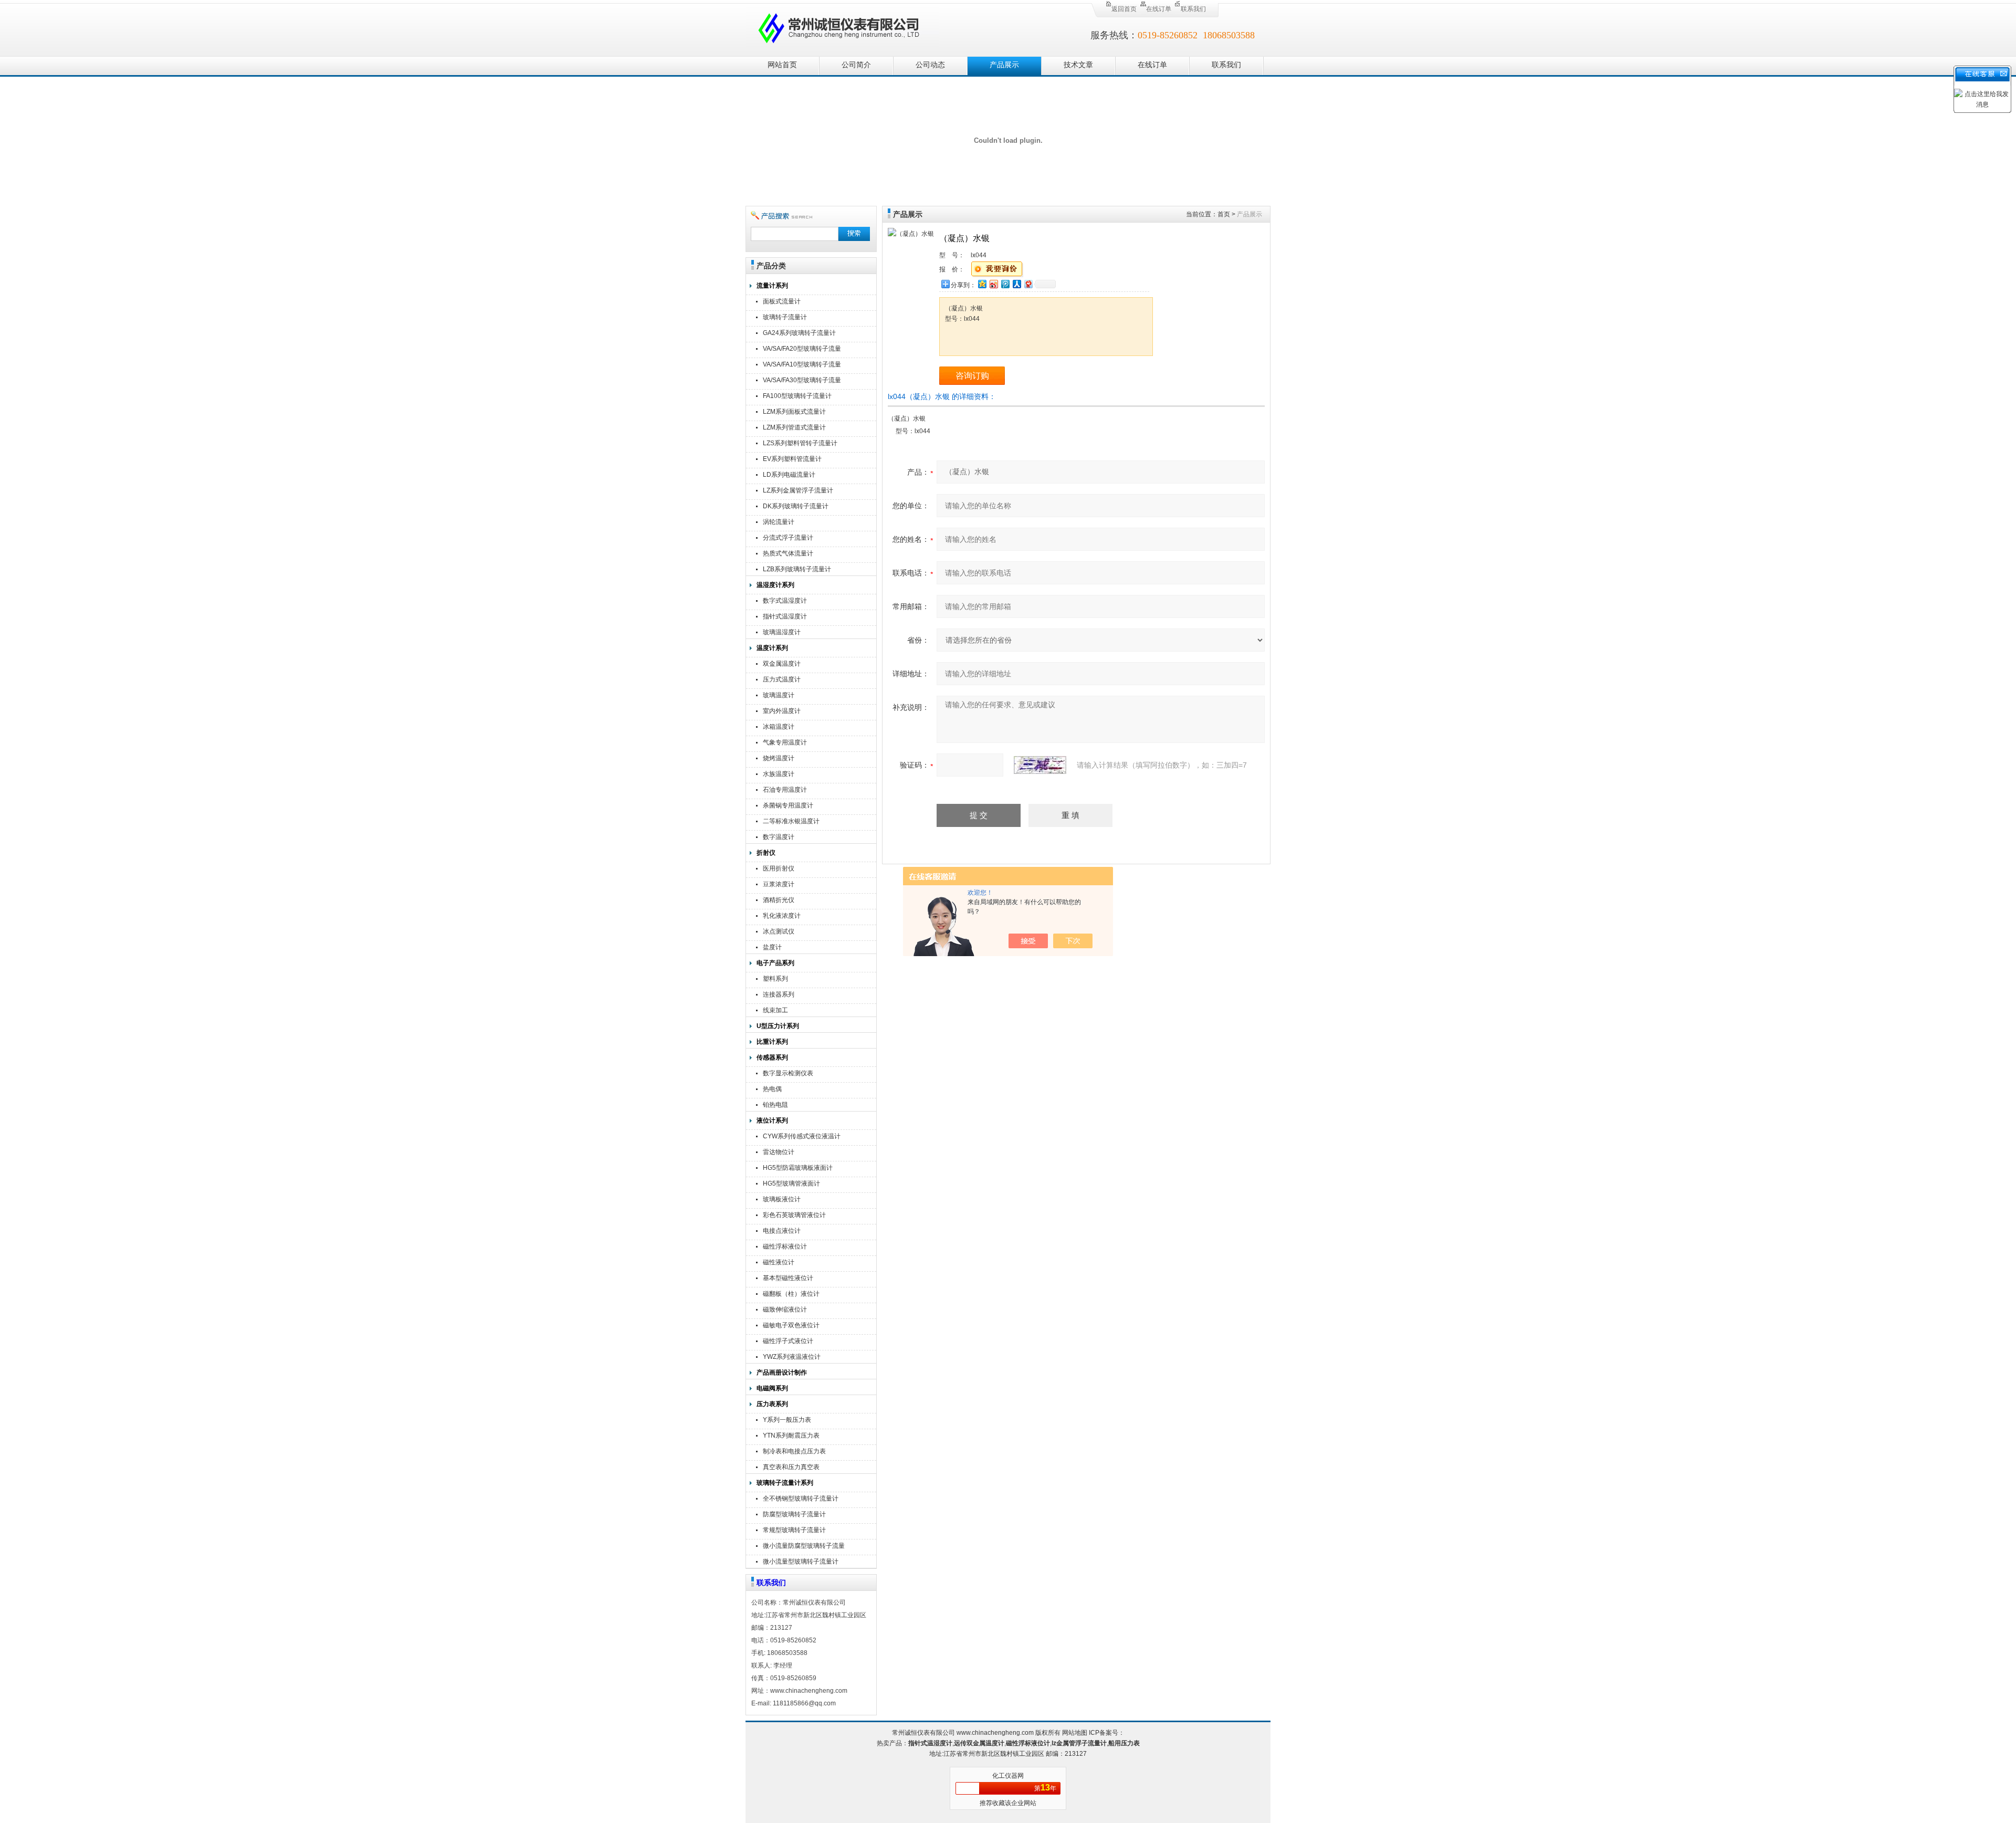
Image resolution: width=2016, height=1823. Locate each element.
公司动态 (930, 65)
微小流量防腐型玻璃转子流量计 (804, 1547)
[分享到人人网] (1016, 284)
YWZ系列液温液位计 (792, 1357)
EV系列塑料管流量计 (792, 459)
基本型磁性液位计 (788, 1278)
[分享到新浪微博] (993, 284)
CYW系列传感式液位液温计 (802, 1136)
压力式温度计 (782, 679)
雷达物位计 (779, 1152)
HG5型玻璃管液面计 (791, 1183)
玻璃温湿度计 (782, 632)
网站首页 (782, 65)
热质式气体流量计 (788, 553)
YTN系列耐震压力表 (791, 1436)
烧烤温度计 (779, 758)
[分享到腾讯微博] (1005, 284)
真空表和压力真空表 (791, 1467)
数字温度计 (779, 837)
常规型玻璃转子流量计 (794, 1530)
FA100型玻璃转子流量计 (797, 396)
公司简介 (856, 65)
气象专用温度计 (785, 742)
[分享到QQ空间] (982, 284)
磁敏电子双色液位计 (791, 1325)
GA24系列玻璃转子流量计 (799, 333)
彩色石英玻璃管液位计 (794, 1215)
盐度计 (772, 947)
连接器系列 (779, 994)
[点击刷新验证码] (1040, 765)
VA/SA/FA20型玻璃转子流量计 (802, 350)
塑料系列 (775, 979)
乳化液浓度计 (782, 916)
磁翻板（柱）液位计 (791, 1294)
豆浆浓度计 (779, 884)
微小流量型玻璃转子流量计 (801, 1562)
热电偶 (772, 1089)
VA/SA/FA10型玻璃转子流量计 (802, 366)
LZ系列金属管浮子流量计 (798, 490)
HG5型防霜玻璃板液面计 (798, 1168)
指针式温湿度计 (785, 616)
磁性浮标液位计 (785, 1246)
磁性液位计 (779, 1262)
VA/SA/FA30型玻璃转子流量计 (802, 381)
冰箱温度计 (779, 727)
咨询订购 (972, 376)
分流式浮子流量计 (788, 538)
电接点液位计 (782, 1231)
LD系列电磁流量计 (789, 475)
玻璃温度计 (779, 695)
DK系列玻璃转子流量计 (796, 506)
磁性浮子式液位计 (788, 1341)
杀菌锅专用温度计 (788, 805)
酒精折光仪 (779, 900)
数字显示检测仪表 (788, 1073)
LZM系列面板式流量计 (794, 412)
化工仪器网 (1008, 1776)
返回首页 (1124, 9)
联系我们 (1193, 9)
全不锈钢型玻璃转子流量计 (801, 1499)
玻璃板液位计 (782, 1199)
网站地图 (1075, 1733)
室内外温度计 (782, 711)
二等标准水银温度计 (791, 821)
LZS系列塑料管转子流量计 (800, 443)
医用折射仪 (779, 868)
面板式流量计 (782, 301)
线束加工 (775, 1010)
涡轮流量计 (779, 522)
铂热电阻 (775, 1105)
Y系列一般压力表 (787, 1420)
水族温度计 (779, 774)
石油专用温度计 (785, 790)
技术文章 (1078, 65)
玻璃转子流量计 (785, 317)
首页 (1224, 214)
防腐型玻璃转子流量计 (794, 1514)
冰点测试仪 (779, 931)
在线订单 (1159, 9)
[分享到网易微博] (1028, 284)
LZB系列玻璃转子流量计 (797, 569)
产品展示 (1004, 65)
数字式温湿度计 (785, 601)
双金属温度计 (782, 664)
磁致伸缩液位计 (785, 1309)
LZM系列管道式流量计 (794, 427)
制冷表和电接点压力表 (794, 1451)
